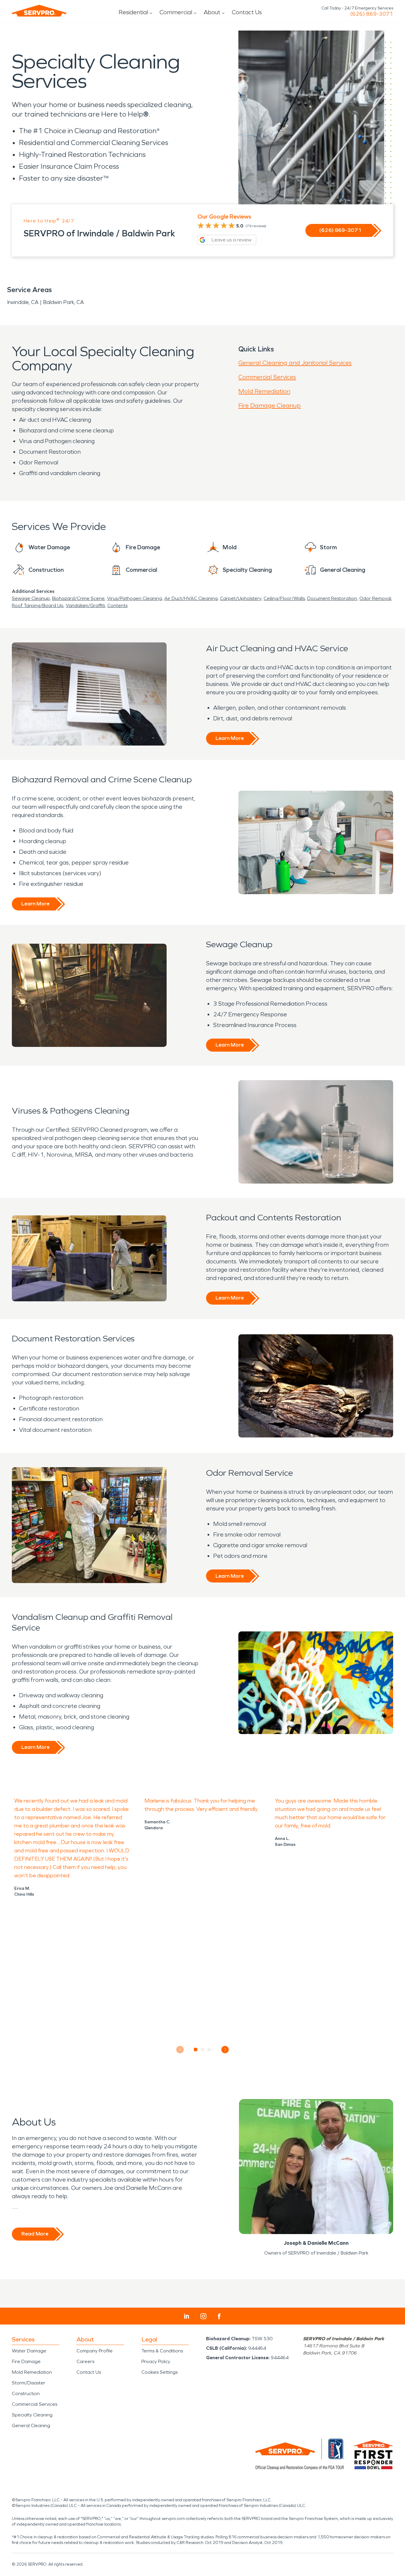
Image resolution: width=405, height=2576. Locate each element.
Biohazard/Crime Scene (78, 598)
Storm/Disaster (29, 2383)
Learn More (230, 738)
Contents (117, 605)
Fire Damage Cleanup (270, 405)
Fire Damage (26, 2361)
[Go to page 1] (196, 2050)
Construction (26, 2393)
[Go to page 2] (203, 2050)
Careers (85, 2361)
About (212, 12)
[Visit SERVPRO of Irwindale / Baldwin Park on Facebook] (219, 2316)
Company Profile (95, 2351)
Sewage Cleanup (31, 598)
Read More (35, 2234)
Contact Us (247, 12)
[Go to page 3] (209, 2050)
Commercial (176, 12)
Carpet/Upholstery (241, 598)
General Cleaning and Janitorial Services (295, 363)
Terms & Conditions (162, 2351)
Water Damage (29, 2351)
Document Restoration (332, 598)
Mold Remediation (264, 391)
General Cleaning (31, 2425)
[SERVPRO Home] (39, 11)
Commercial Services (267, 377)
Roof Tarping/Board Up (38, 605)
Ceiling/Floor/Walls (284, 598)
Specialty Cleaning (32, 2415)
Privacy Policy (156, 2361)
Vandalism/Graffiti (85, 605)
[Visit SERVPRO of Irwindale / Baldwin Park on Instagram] (203, 2316)
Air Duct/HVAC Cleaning (191, 598)
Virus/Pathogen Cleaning (134, 598)
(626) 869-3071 (372, 14)
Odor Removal (375, 598)
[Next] (225, 2050)
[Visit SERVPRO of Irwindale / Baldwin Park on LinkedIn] (187, 2316)
